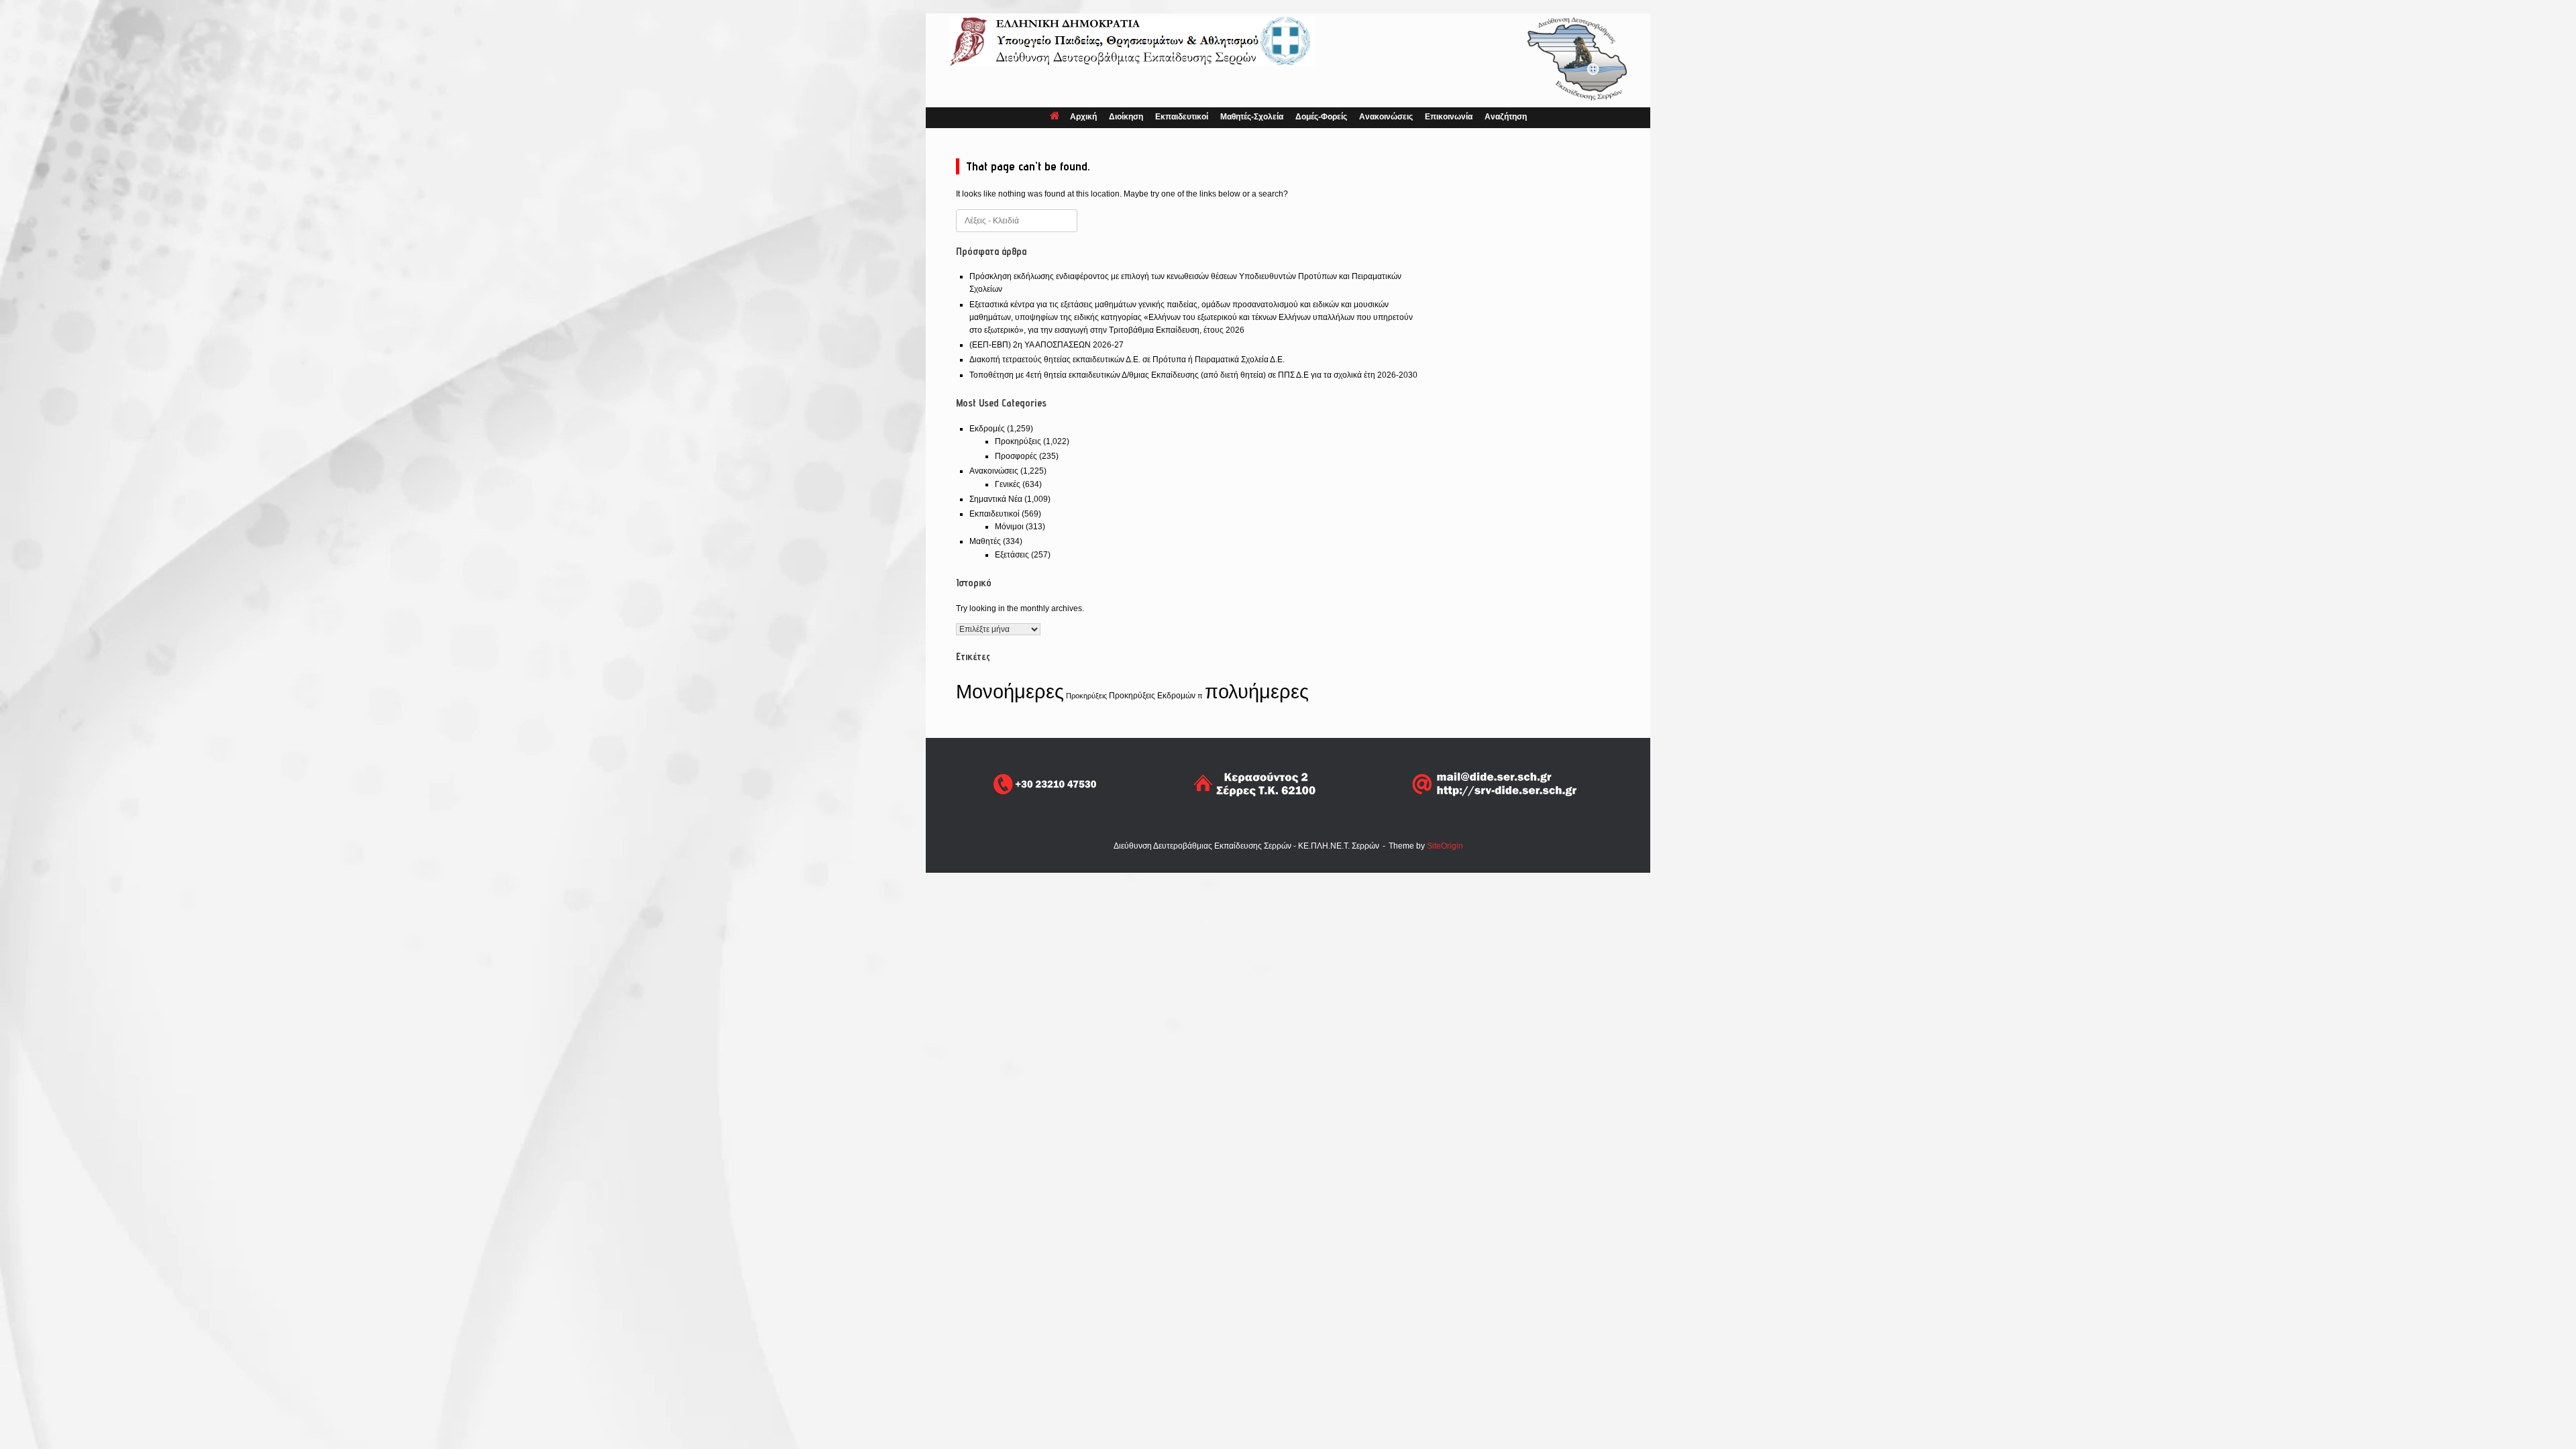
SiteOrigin (1445, 846)
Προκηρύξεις (1018, 441)
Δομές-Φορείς (1321, 117)
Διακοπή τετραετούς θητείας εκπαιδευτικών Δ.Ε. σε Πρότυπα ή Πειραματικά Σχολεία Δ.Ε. (1127, 360)
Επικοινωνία (1449, 117)
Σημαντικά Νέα (996, 499)
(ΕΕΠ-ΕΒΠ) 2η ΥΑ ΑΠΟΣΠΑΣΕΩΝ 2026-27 (1046, 345)
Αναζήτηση (1506, 117)
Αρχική (1083, 117)
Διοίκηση (1126, 117)
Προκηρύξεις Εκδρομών (1152, 696)
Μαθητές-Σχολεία (1252, 117)
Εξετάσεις (1012, 555)
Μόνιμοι (1009, 527)
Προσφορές (1016, 456)
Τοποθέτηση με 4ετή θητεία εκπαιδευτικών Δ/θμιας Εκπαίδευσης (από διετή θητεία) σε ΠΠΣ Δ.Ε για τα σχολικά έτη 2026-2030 (1193, 375)
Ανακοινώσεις (1386, 117)
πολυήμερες (1257, 691)
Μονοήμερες (1010, 692)
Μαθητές (985, 541)
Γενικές (1008, 484)
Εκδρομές (987, 429)
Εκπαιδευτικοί (1182, 117)
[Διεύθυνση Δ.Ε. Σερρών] (1132, 42)
